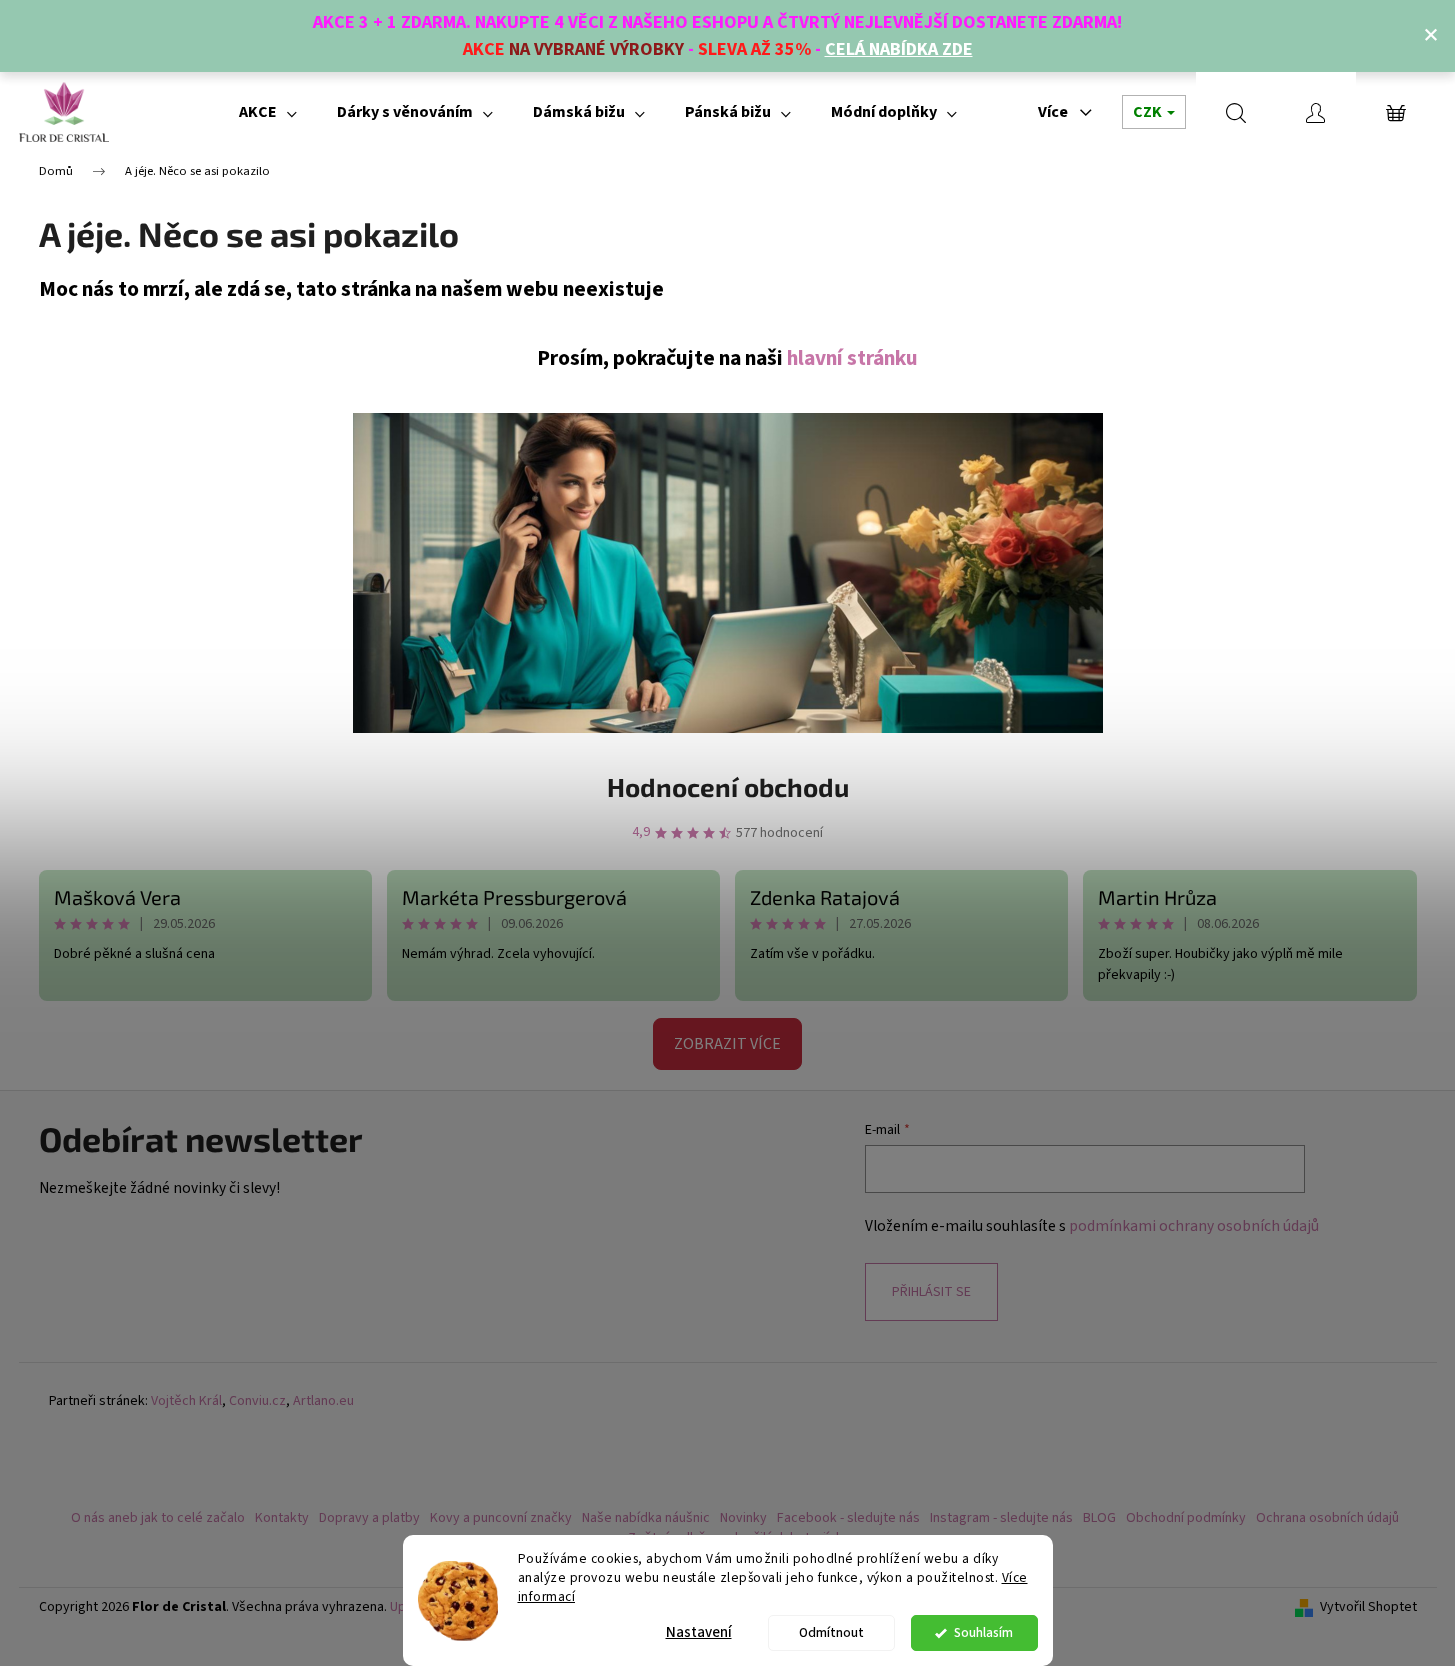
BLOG (1099, 1518)
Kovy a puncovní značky (501, 1518)
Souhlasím (983, 1632)
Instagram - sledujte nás (1001, 1518)
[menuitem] (268, 112)
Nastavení (699, 1632)
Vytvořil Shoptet (1368, 1607)
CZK (1149, 112)
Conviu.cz (257, 1401)
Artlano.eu (323, 1401)
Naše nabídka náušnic (646, 1518)
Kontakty (282, 1518)
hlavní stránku (852, 358)
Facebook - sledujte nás (848, 1518)
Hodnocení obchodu (728, 786)
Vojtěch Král (186, 1401)
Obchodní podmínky (1186, 1518)
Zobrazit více (727, 1044)
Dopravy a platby (369, 1518)
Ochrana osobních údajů (1327, 1518)
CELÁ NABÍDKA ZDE (899, 49)
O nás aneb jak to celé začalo (158, 1518)
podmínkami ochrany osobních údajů (1194, 1226)
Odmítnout (831, 1632)
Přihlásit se (931, 1292)
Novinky (743, 1518)
